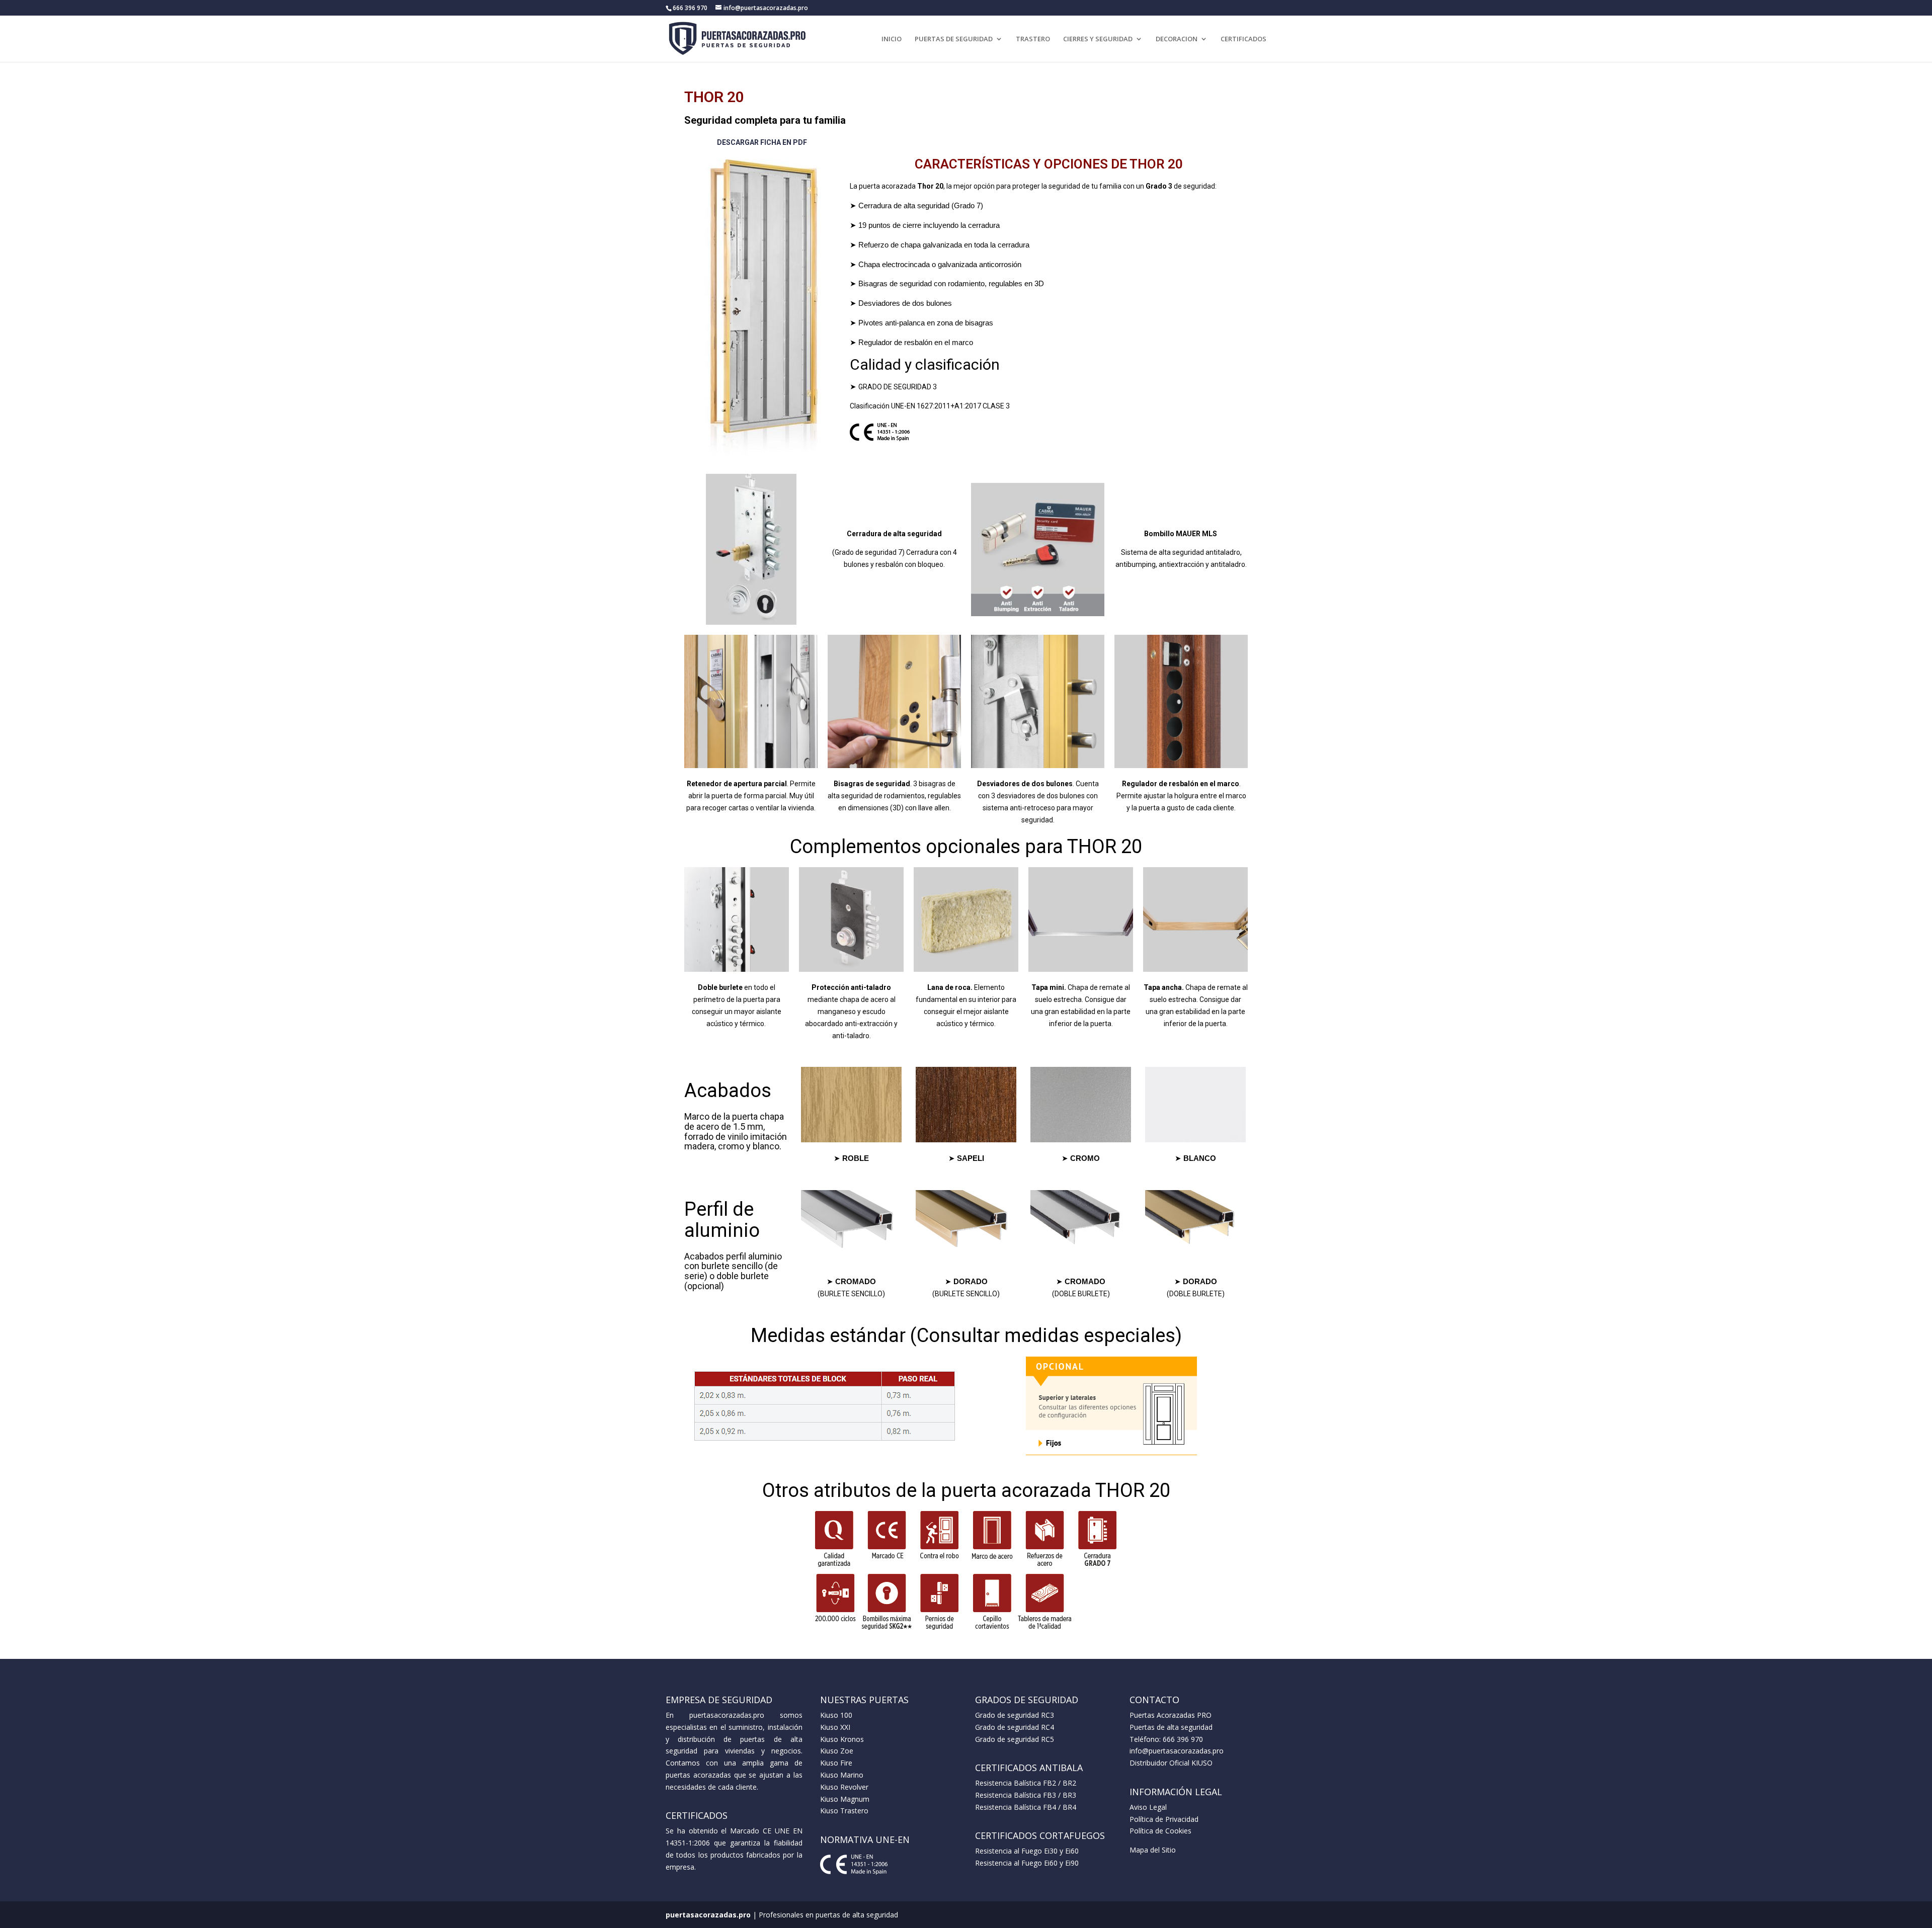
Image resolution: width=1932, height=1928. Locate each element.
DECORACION (1177, 39)
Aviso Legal (1148, 1807)
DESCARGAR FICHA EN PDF (762, 142)
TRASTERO (1033, 39)
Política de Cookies (1160, 1831)
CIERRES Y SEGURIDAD (1098, 39)
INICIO (892, 39)
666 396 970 (1183, 1739)
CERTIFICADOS (1243, 39)
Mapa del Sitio (1153, 1850)
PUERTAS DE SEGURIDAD (954, 39)
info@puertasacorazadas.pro (1177, 1751)
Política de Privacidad (1164, 1819)
